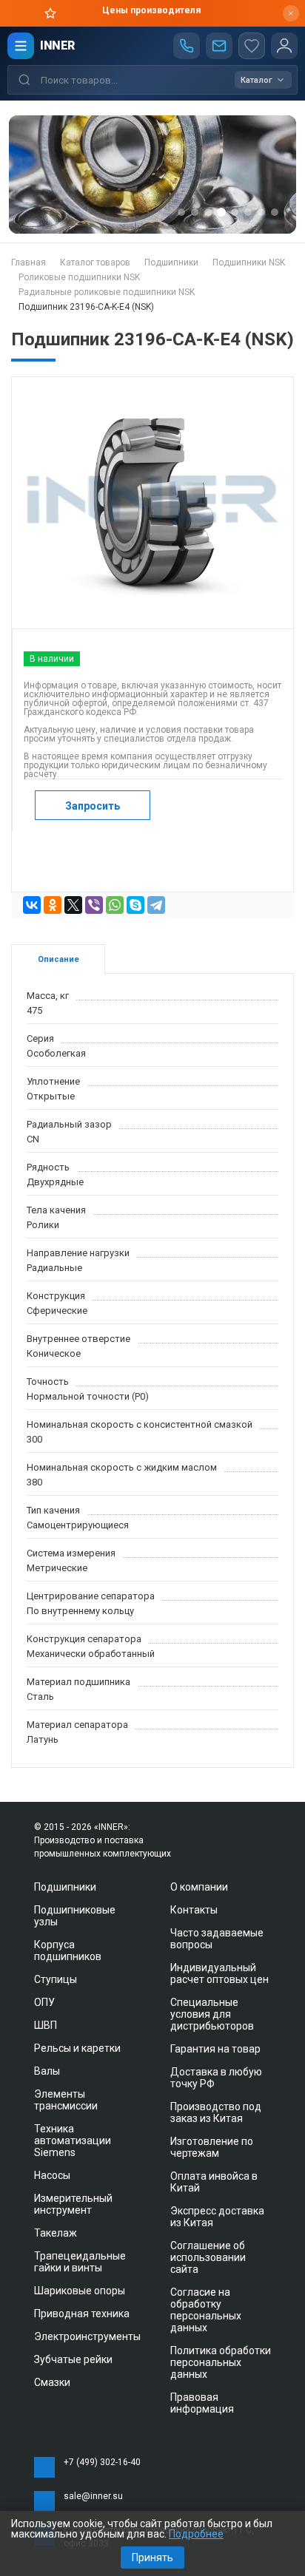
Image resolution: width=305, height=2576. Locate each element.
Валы (47, 2071)
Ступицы (56, 1979)
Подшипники (65, 1887)
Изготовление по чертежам (212, 2147)
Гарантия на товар (215, 2049)
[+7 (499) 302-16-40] (187, 46)
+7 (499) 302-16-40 (102, 2462)
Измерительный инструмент (73, 2204)
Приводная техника (82, 2314)
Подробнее (196, 2534)
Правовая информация (202, 2403)
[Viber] (94, 905)
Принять (152, 2558)
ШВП (46, 2025)
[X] (73, 905)
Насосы (52, 2175)
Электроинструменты (87, 2336)
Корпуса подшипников (68, 1950)
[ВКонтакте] (32, 905)
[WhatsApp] (115, 905)
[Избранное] (252, 46)
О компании (199, 1887)
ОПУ (44, 2002)
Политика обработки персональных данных (221, 2362)
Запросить (93, 806)
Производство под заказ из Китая (216, 2112)
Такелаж (56, 2233)
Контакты (194, 1910)
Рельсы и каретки (77, 2048)
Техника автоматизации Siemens (73, 2141)
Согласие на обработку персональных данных (206, 2310)
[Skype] (135, 905)
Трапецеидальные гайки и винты (80, 2262)
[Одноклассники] (53, 905)
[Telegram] (156, 905)
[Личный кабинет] (284, 46)
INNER (57, 45)
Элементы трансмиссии (66, 2100)
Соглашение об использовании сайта (208, 2257)
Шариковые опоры (80, 2291)
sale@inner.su (93, 2496)
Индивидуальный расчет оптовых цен (219, 1973)
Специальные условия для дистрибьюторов (212, 2014)
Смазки (52, 2382)
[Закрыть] (291, 13)
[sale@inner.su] (219, 46)
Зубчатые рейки (73, 2359)
